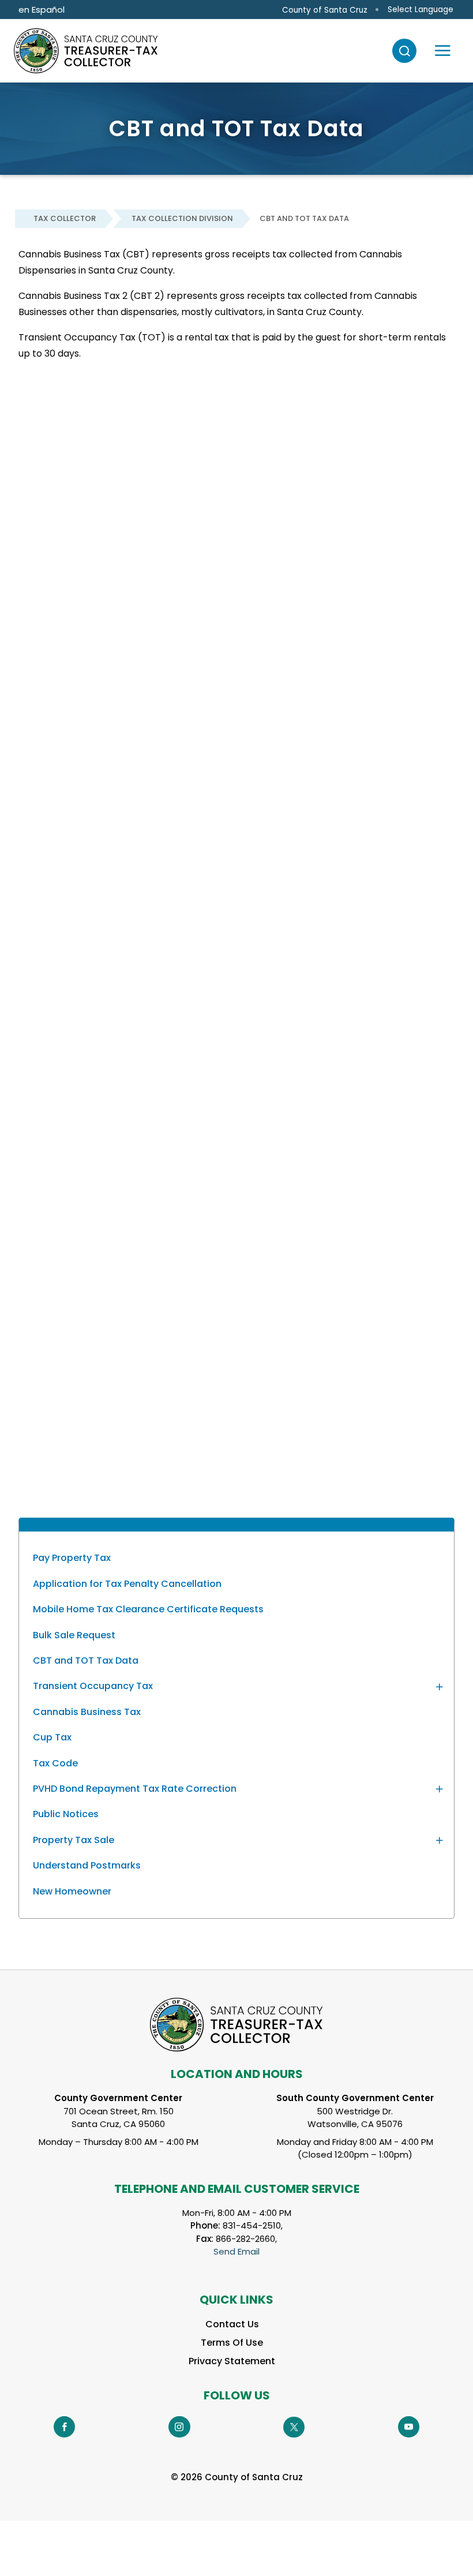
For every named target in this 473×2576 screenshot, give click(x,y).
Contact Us (232, 2324)
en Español (42, 10)
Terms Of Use (232, 2343)
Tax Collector (65, 218)
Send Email (236, 2251)
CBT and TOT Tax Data (304, 218)
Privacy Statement (232, 2361)
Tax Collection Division (182, 218)
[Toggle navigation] (443, 51)
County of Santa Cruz (325, 10)
